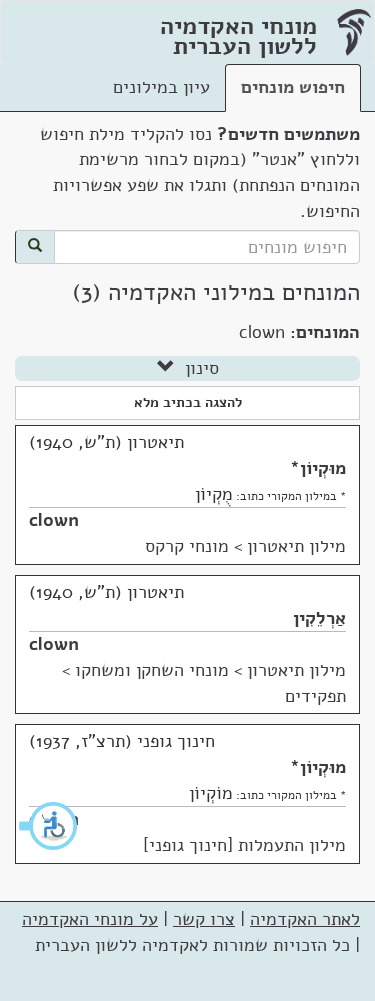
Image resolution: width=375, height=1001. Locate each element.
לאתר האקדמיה (305, 919)
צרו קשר (204, 919)
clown (54, 520)
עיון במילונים (161, 87)
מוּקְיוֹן (323, 468)
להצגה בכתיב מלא (188, 402)
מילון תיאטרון (296, 546)
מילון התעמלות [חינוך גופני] (244, 845)
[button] (49, 826)
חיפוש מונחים (293, 87)
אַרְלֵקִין (319, 618)
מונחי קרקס (187, 546)
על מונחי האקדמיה (90, 919)
